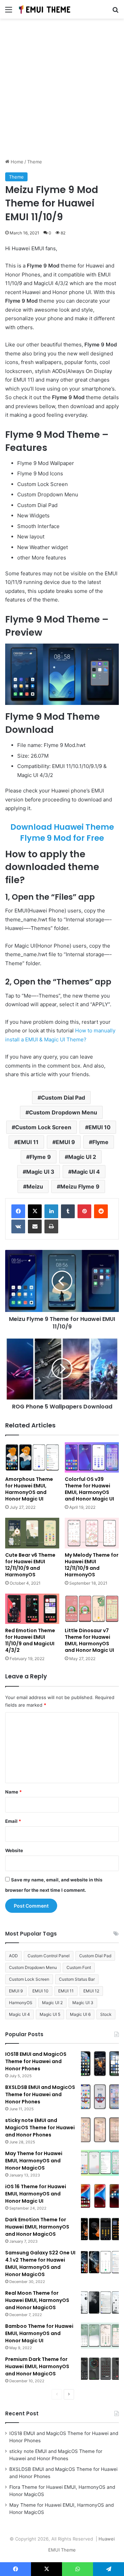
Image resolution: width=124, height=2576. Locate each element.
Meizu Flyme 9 (80, 1186)
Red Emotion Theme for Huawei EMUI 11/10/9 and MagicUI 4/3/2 (30, 1640)
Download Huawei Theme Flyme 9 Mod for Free (62, 832)
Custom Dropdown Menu (63, 1112)
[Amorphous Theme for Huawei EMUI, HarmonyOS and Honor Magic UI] (32, 1457)
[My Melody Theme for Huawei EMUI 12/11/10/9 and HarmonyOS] (92, 1533)
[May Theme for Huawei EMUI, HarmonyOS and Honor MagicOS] (100, 2163)
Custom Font (79, 1967)
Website (14, 1850)
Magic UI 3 (40, 1172)
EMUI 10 (100, 1127)
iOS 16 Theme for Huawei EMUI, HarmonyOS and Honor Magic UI (36, 2194)
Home (16, 162)
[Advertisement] (62, 91)
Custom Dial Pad (63, 1098)
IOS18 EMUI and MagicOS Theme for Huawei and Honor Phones (36, 2061)
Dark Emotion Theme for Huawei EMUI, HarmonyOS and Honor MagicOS (37, 2227)
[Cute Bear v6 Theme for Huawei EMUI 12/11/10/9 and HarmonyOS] (32, 1533)
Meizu (35, 1186)
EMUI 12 (91, 1991)
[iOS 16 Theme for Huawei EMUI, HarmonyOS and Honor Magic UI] (100, 2196)
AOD (13, 1956)
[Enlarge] (110, 653)
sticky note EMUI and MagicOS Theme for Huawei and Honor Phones (40, 2128)
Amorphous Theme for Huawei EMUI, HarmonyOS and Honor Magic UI (29, 1489)
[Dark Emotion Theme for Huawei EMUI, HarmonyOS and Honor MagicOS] (100, 2229)
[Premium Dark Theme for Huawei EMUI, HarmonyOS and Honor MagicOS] (100, 2369)
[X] (35, 1211)
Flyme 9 (40, 1157)
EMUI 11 (28, 1142)
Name (13, 1792)
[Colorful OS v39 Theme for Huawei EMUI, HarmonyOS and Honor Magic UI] (92, 1457)
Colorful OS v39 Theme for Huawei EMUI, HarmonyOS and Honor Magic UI (89, 1489)
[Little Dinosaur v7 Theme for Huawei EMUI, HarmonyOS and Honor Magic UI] (92, 1609)
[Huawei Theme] (45, 9)
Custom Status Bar (77, 1979)
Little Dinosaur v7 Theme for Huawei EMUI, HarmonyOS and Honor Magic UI (89, 1640)
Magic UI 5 (50, 2014)
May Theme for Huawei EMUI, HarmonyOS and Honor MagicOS (34, 2161)
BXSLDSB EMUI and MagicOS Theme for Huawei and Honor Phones (40, 2094)
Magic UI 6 (80, 2014)
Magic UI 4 (86, 1172)
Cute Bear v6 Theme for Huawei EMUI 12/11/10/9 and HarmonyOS (30, 1565)
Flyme (100, 1142)
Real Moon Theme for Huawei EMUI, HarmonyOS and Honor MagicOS (37, 2300)
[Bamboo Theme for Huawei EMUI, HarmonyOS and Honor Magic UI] (100, 2336)
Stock (106, 2014)
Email (13, 1821)
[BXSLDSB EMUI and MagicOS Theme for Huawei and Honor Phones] (100, 2097)
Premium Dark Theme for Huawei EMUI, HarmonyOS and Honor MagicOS (37, 2366)
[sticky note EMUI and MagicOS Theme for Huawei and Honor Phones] (100, 2130)
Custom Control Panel (49, 1956)
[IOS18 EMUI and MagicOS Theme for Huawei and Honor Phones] (100, 2064)
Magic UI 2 (82, 1157)
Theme (35, 162)
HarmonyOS (21, 2003)
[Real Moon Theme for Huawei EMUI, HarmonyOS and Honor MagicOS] (100, 2302)
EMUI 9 (65, 1142)
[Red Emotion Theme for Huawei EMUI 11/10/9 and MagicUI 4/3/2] (32, 1609)
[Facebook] (18, 1211)
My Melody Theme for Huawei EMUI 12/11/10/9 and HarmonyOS (92, 1565)
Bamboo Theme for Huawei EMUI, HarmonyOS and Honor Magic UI (39, 2333)
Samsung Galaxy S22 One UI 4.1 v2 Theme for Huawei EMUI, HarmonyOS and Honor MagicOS (40, 2264)
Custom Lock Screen (43, 1127)
